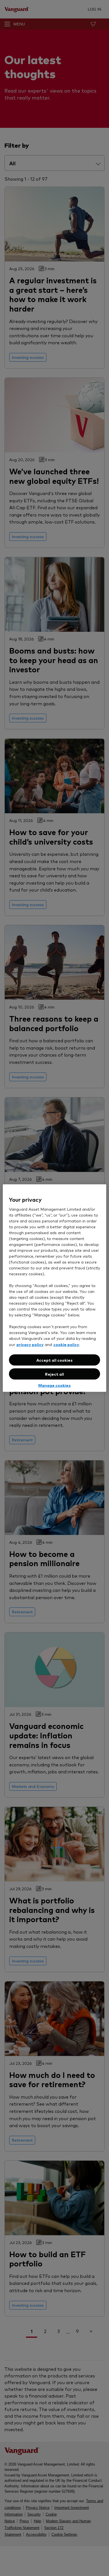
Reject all (54, 1374)
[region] (55, 1288)
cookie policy (66, 1344)
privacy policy (30, 1344)
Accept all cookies (54, 1360)
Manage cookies (54, 1385)
